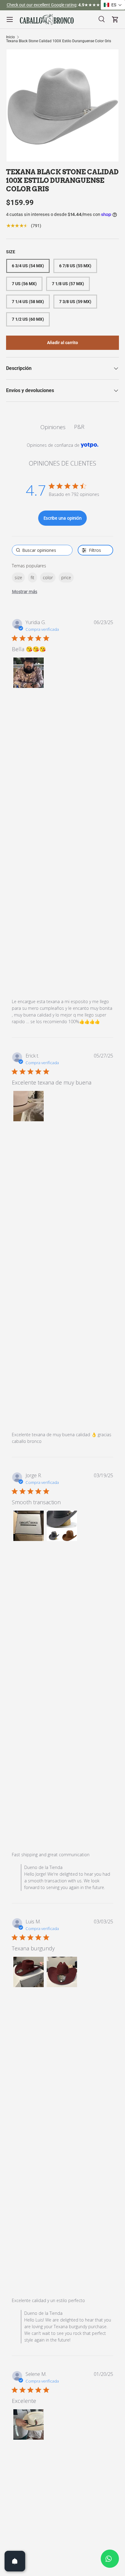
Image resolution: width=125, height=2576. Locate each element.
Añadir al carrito (62, 343)
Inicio (10, 37)
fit (32, 577)
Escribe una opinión (62, 518)
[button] (29, 673)
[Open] (15, 2561)
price (66, 577)
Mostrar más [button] (25, 591)
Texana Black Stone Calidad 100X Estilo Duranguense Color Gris (59, 41)
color (48, 577)
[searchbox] (42, 550)
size (18, 577)
